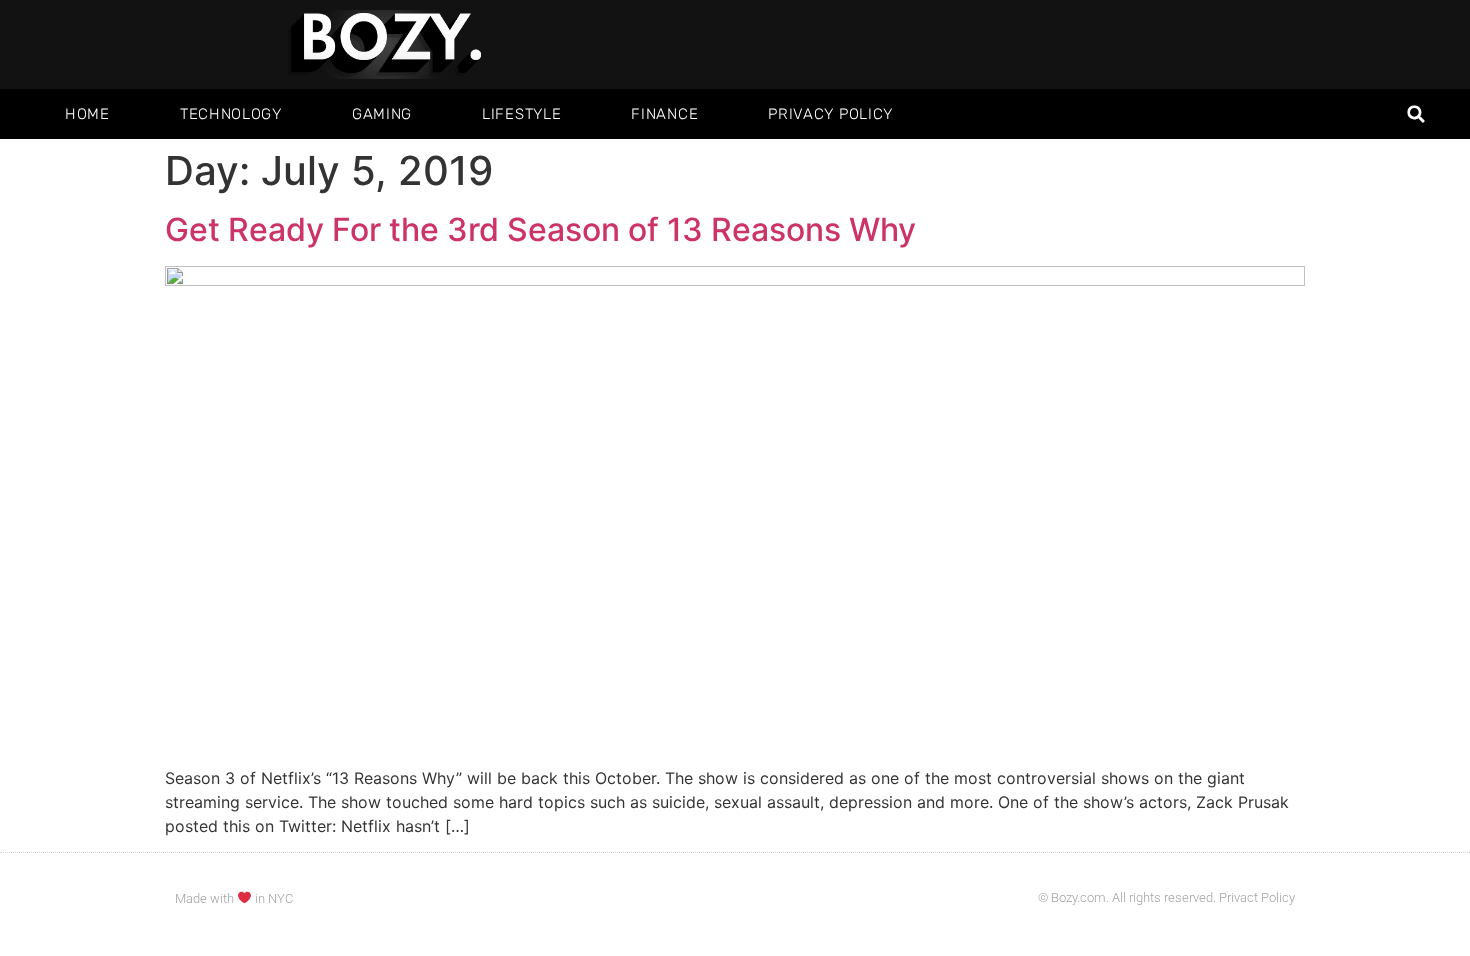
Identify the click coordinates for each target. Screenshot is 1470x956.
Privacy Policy (830, 114)
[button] (1416, 114)
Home (87, 114)
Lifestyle (521, 114)
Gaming (382, 114)
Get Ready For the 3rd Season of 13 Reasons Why (540, 229)
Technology (231, 114)
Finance (664, 114)
